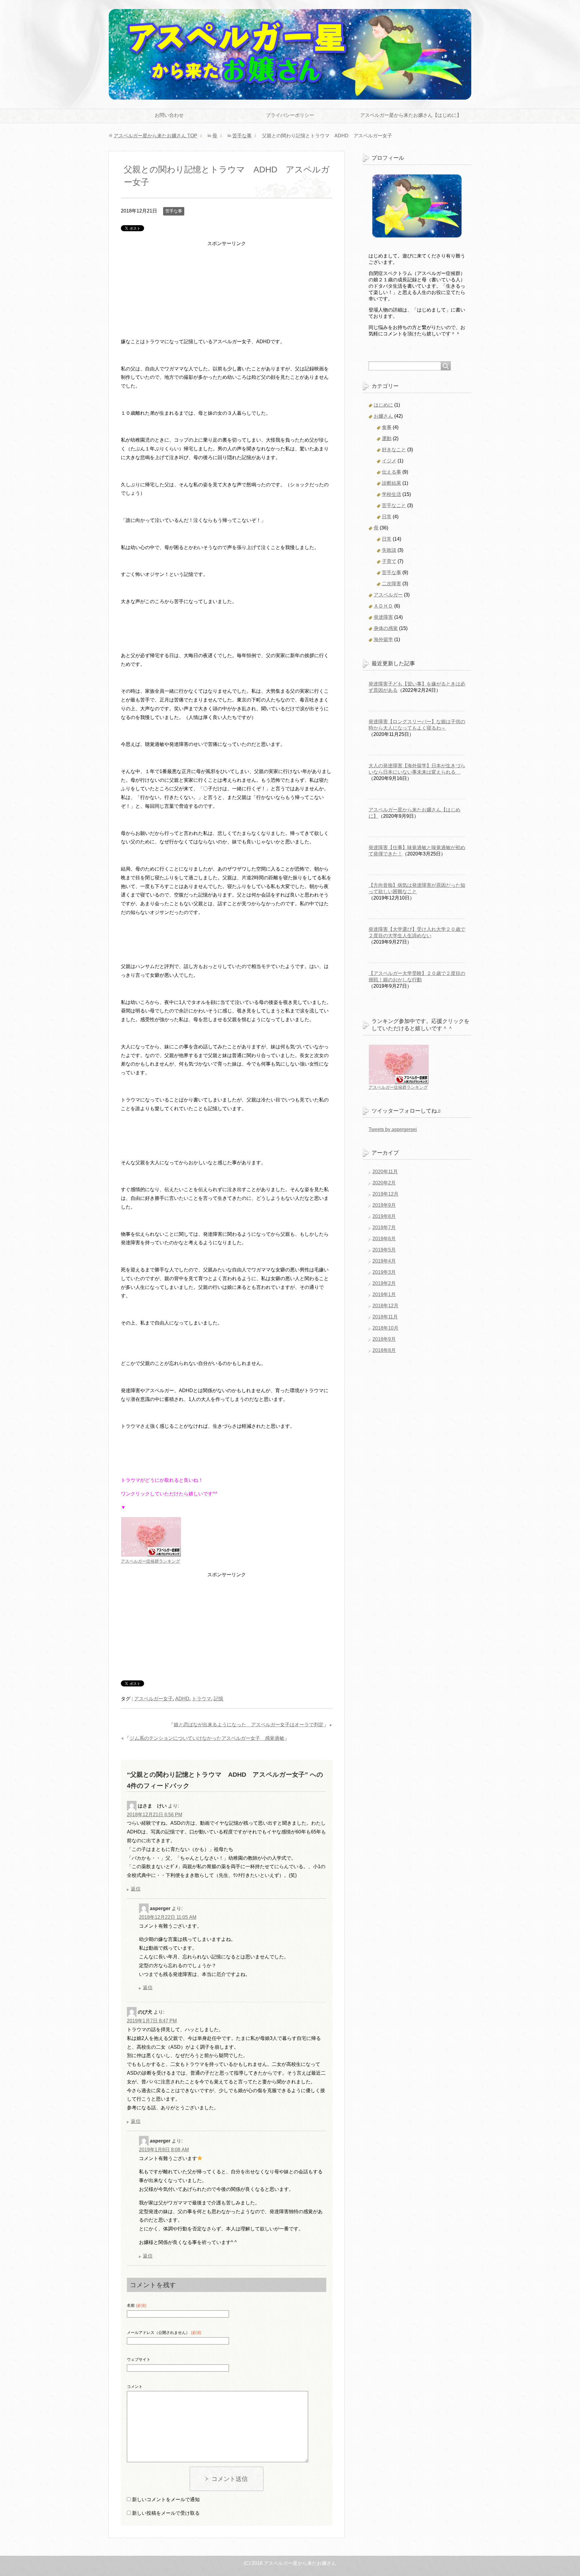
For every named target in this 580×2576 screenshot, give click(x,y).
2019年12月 (385, 1194)
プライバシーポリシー (290, 115)
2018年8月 (384, 1350)
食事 (387, 427)
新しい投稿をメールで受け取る (166, 2513)
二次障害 (391, 584)
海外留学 (383, 639)
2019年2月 (384, 1283)
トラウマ (201, 1699)
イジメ (389, 461)
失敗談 (389, 550)
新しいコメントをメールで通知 (166, 2499)
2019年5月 (384, 1250)
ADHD (182, 1699)
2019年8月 (384, 1216)
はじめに (383, 405)
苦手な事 (174, 211)
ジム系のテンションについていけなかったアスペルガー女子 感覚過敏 (207, 1738)
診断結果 (391, 483)
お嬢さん (383, 416)
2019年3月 (384, 1272)
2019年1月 (384, 1294)
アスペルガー (388, 595)
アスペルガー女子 (153, 1699)
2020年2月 (384, 1183)
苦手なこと (394, 505)
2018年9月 (384, 1339)
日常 (387, 517)
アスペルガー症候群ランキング (150, 1561)
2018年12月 (385, 1306)
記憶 (218, 1699)
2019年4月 (384, 1261)
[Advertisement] (227, 295)
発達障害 (383, 617)
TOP (155, 136)
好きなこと (394, 450)
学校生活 (391, 494)
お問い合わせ (169, 115)
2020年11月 (385, 1172)
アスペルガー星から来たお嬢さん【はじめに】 (411, 115)
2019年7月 (384, 1227)
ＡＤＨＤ (383, 606)
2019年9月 (384, 1205)
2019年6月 (384, 1239)
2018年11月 (385, 1317)
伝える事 (391, 472)
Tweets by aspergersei (393, 1129)
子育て (389, 561)
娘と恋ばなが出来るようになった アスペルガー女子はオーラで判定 (249, 1725)
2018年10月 (385, 1328)
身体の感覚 (386, 628)
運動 (387, 438)
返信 (136, 1889)
